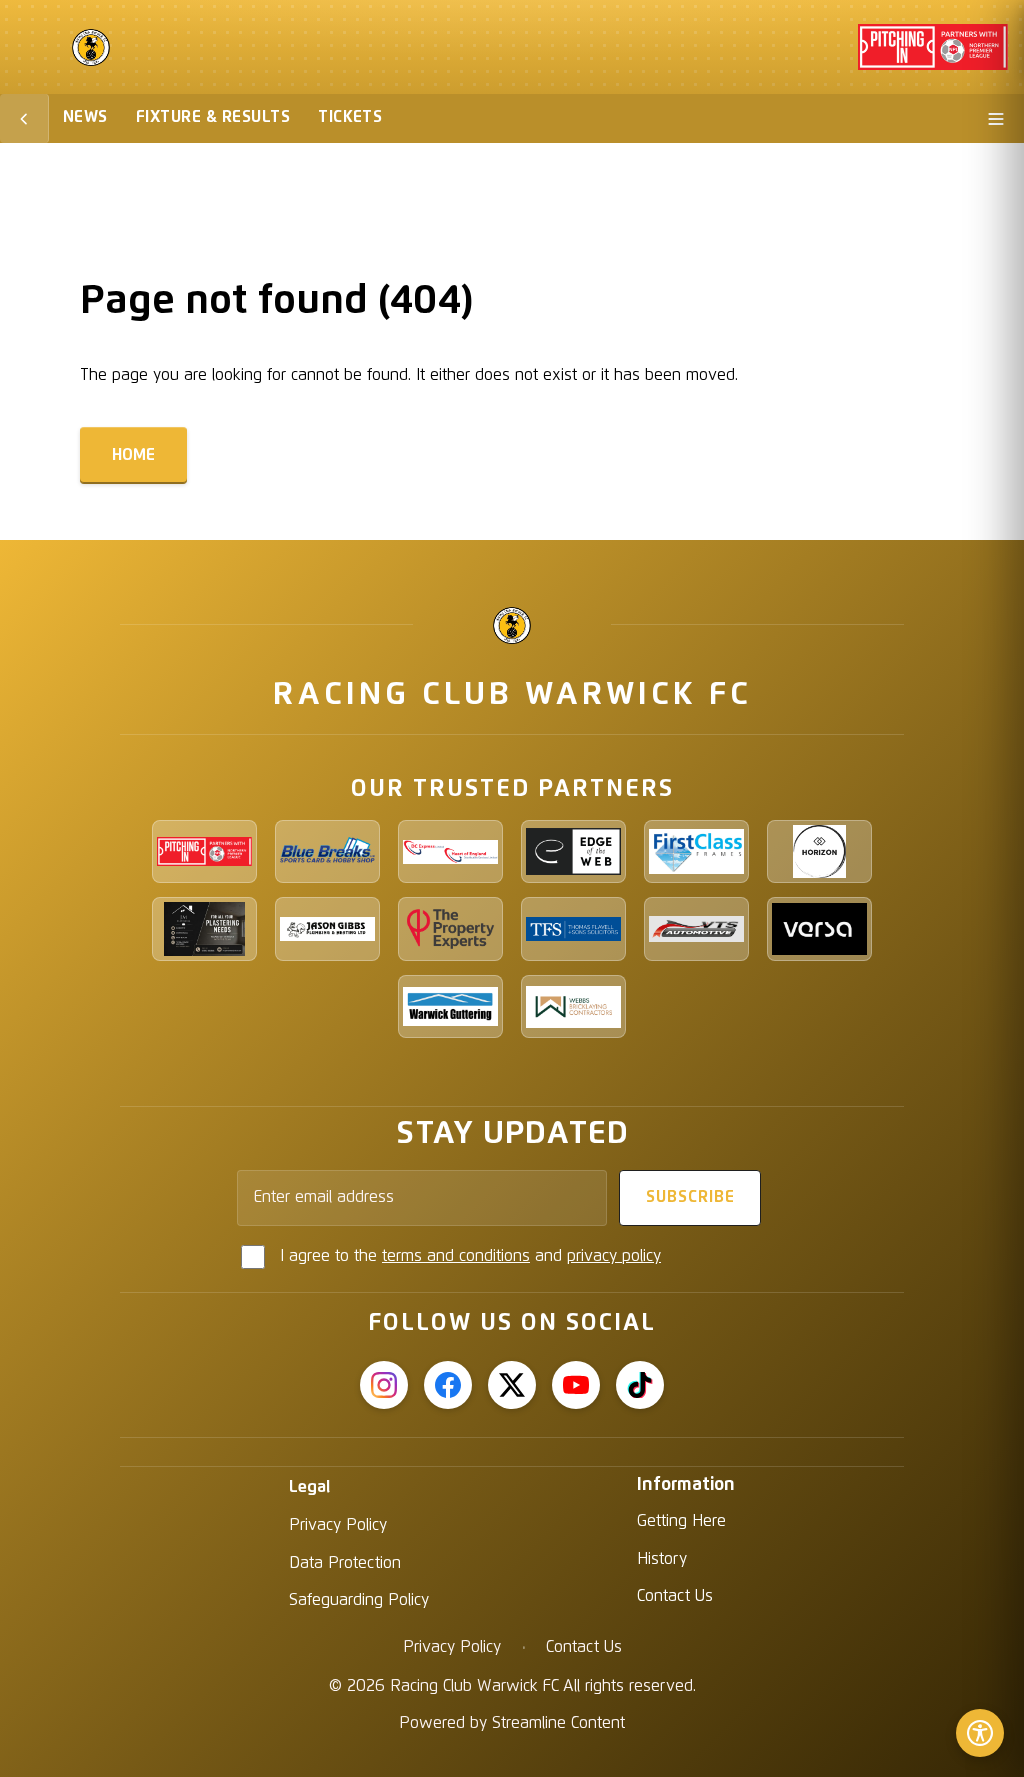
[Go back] (24, 118)
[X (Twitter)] (512, 1385)
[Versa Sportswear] (819, 928)
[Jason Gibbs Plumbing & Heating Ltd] (327, 928)
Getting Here (681, 1521)
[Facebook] (448, 1385)
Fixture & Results (213, 117)
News (85, 117)
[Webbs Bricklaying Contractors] (573, 1006)
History (662, 1559)
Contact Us (675, 1596)
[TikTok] (640, 1385)
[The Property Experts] (450, 928)
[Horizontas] (819, 851)
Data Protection (345, 1563)
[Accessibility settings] (980, 1733)
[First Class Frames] (696, 851)
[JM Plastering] (204, 928)
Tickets (350, 117)
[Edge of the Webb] (573, 851)
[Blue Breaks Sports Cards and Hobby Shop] (327, 851)
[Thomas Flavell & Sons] (573, 928)
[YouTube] (576, 1385)
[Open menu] (996, 118)
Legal (309, 1487)
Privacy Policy (338, 1525)
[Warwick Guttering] (450, 1006)
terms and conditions (456, 1256)
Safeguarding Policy (359, 1600)
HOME (133, 455)
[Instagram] (384, 1385)
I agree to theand (470, 1256)
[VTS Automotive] (696, 928)
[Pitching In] (204, 851)
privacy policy (614, 1256)
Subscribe (690, 1197)
